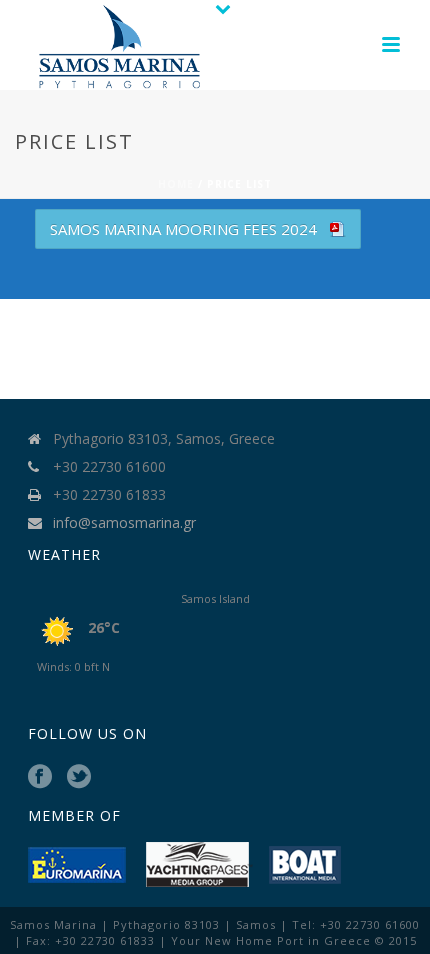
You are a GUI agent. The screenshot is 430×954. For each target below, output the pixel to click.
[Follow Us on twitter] (79, 777)
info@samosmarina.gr (124, 523)
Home (176, 184)
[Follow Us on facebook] (40, 777)
